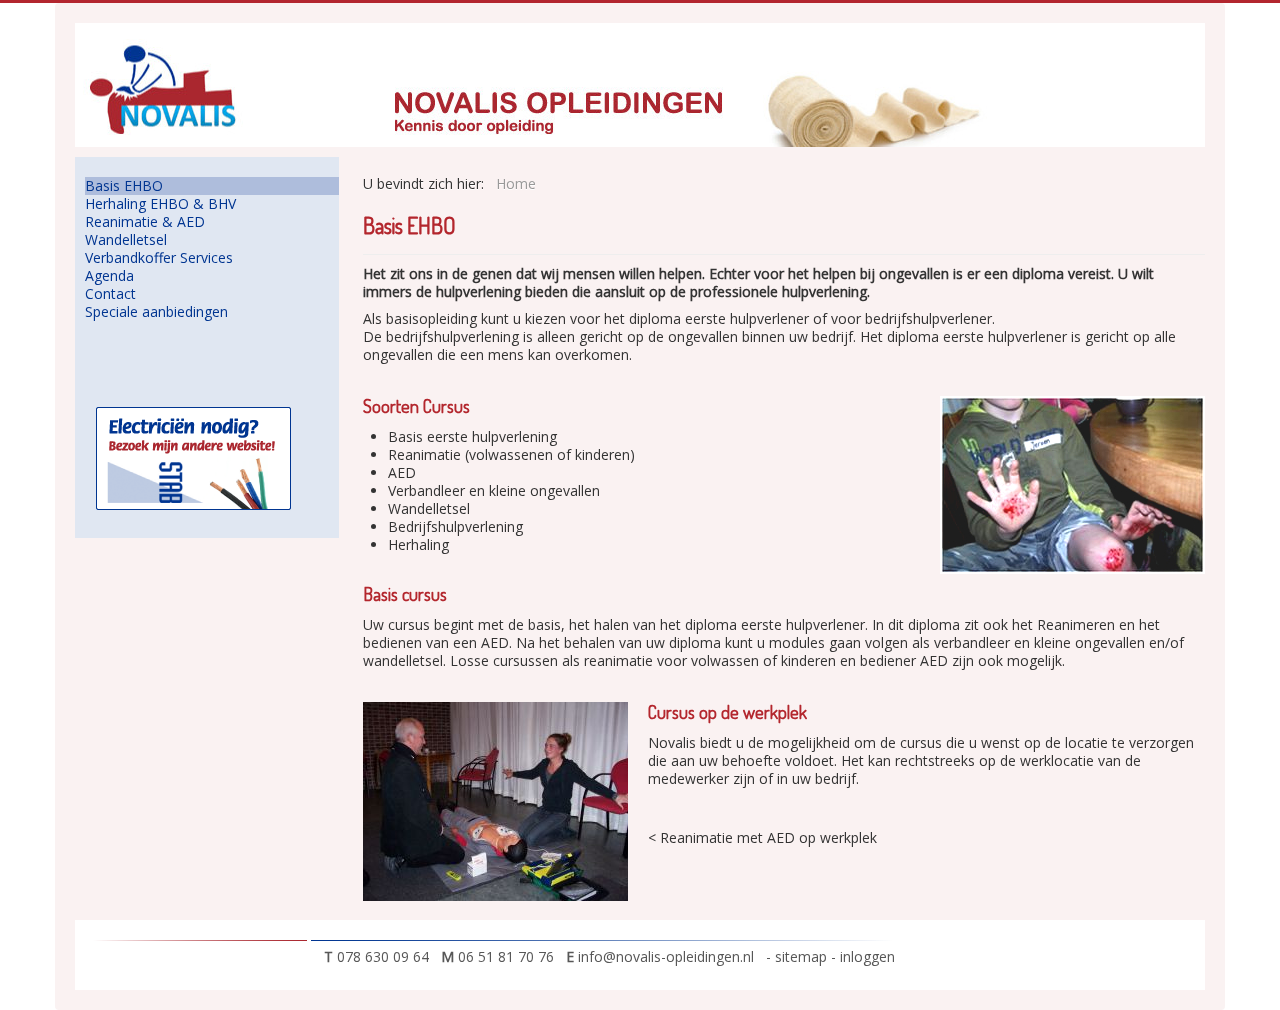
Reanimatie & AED (145, 222)
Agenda (109, 276)
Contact (110, 294)
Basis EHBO (124, 186)
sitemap (803, 956)
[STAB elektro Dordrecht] (193, 456)
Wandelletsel (126, 240)
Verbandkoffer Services (159, 258)
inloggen (867, 956)
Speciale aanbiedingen (156, 312)
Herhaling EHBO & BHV (160, 204)
